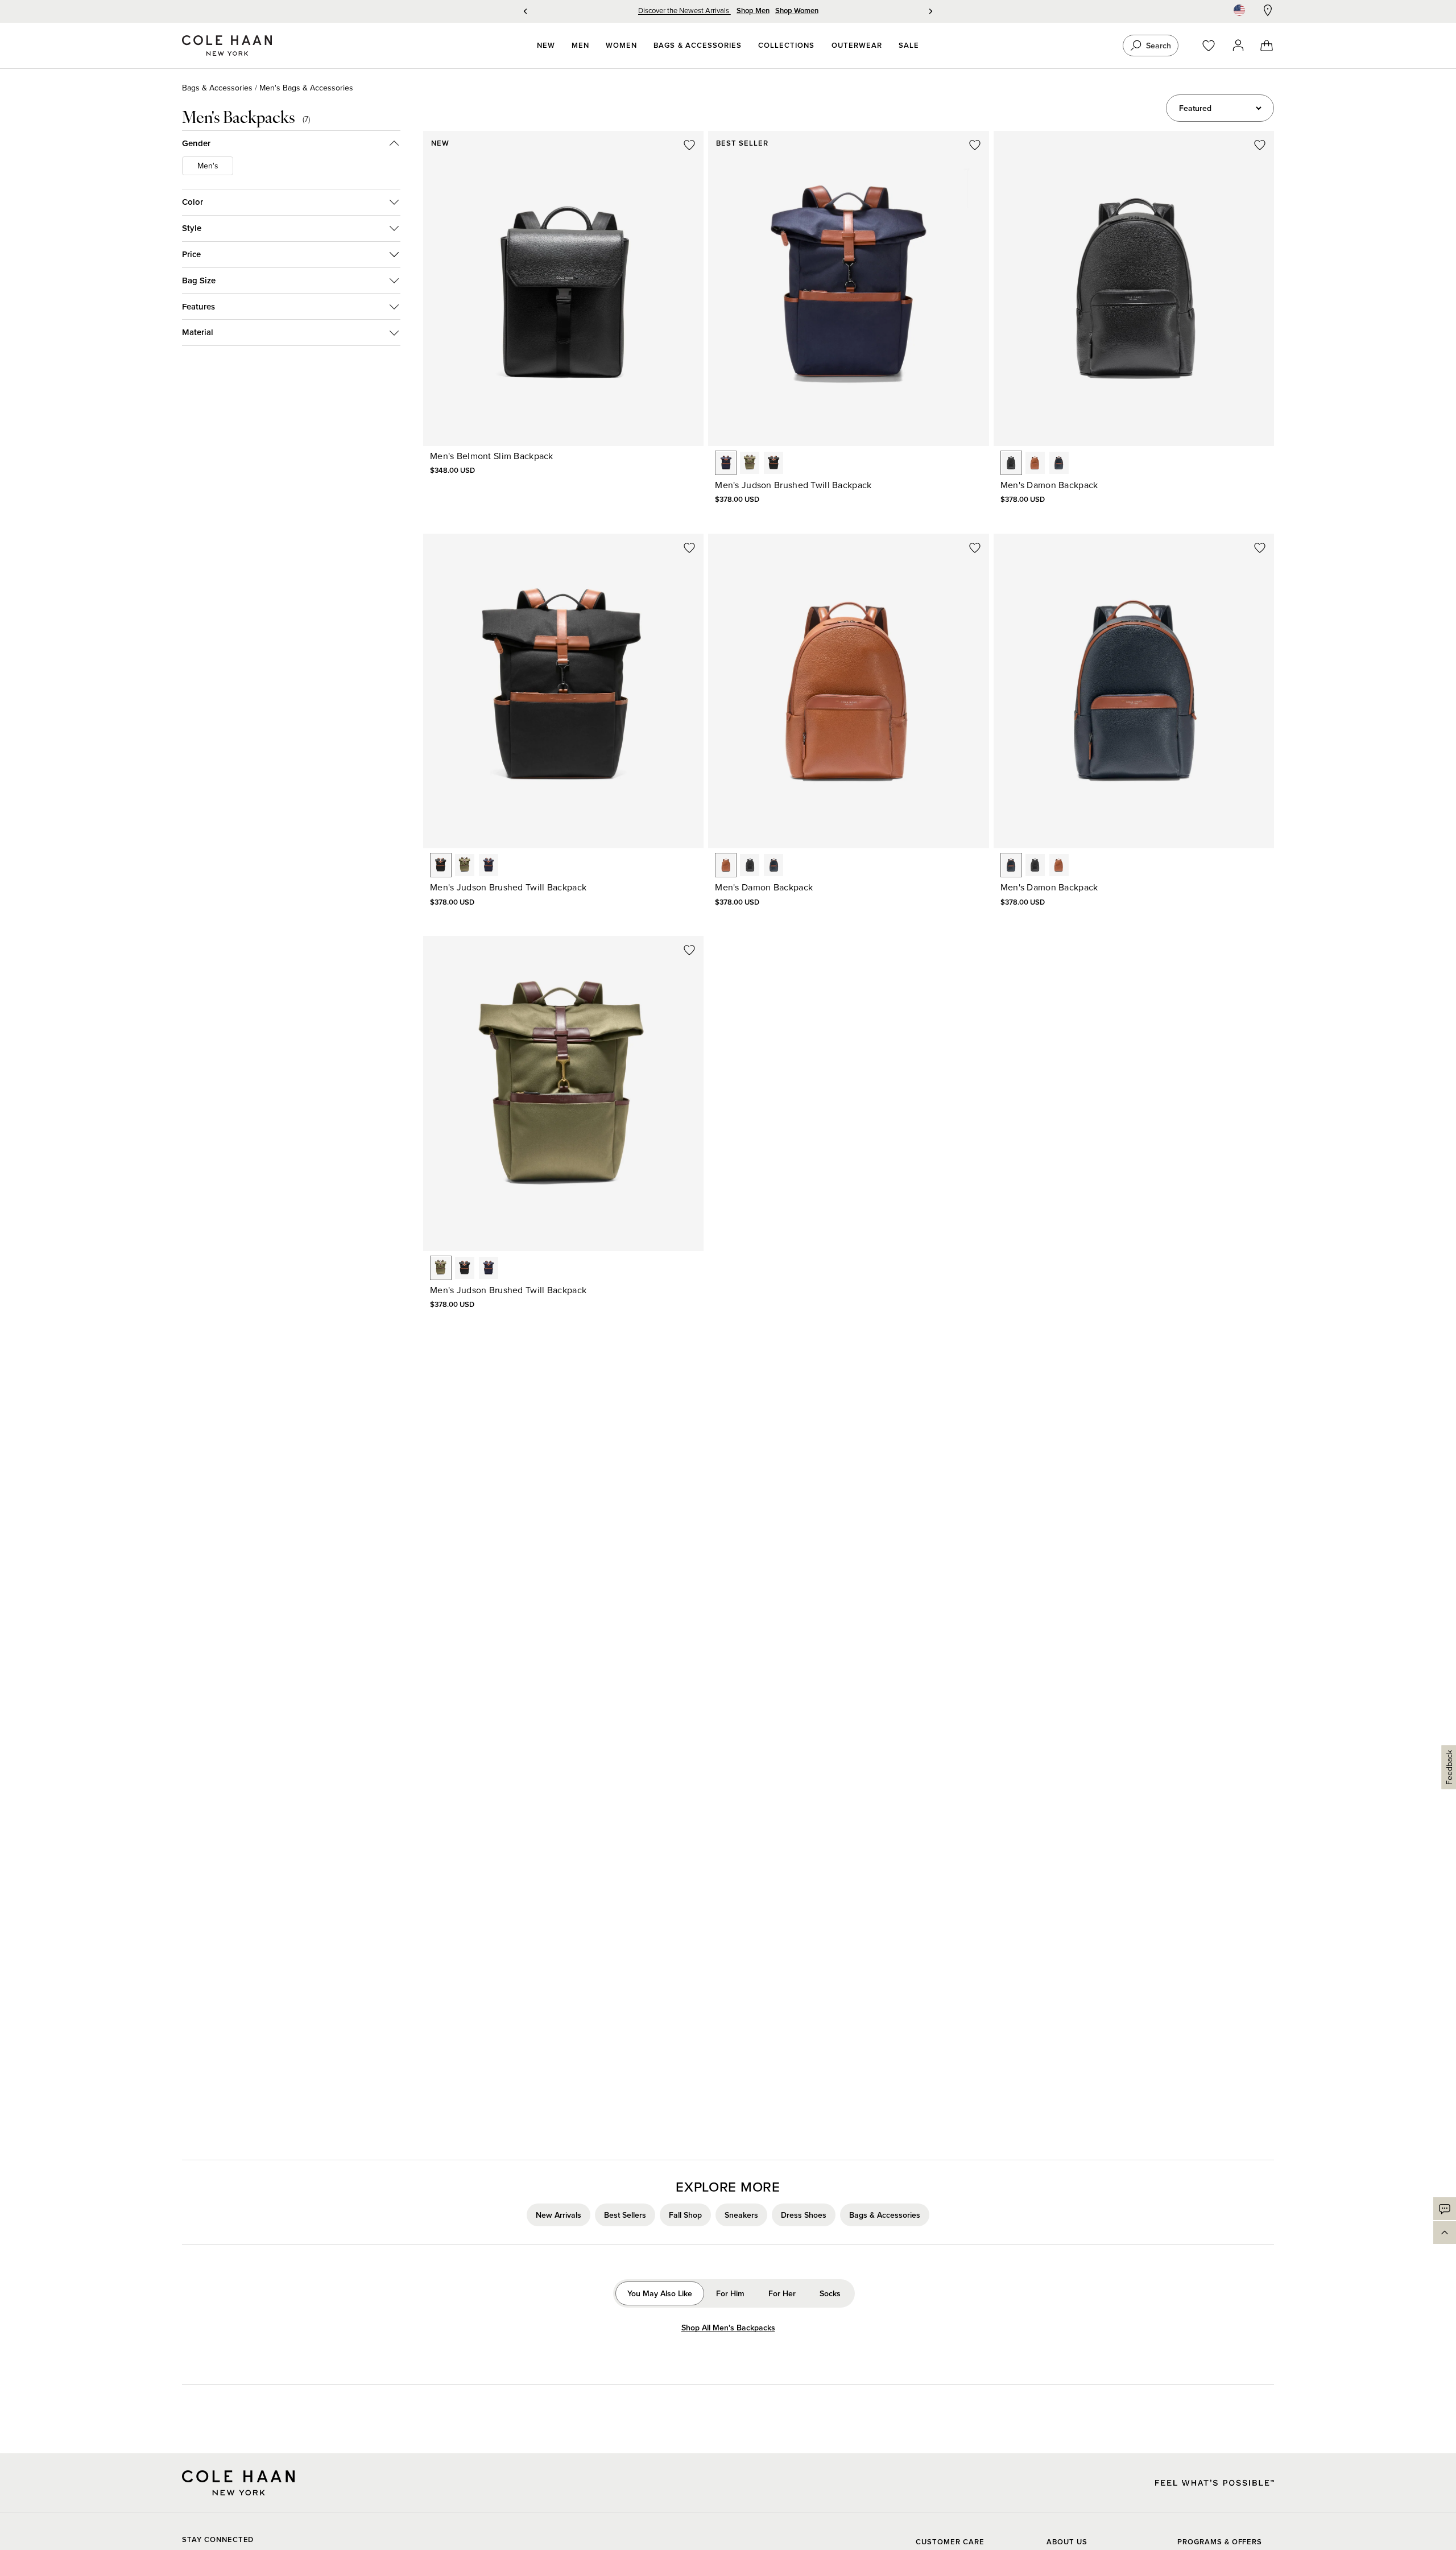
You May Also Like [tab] (660, 2293)
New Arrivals (559, 2215)
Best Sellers (625, 2215)
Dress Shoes (804, 2215)
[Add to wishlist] (689, 145)
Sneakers (741, 2215)
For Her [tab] (782, 2293)
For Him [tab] (730, 2293)
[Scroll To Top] (1445, 2233)
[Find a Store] (1268, 10)
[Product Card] (563, 288)
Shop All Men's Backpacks (728, 2328)
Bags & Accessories (217, 88)
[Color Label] (726, 463)
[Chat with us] (1445, 2209)
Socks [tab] (830, 2293)
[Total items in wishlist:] (1214, 46)
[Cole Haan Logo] (238, 2483)
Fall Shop (685, 2215)
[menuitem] (546, 46)
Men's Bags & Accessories (306, 88)
